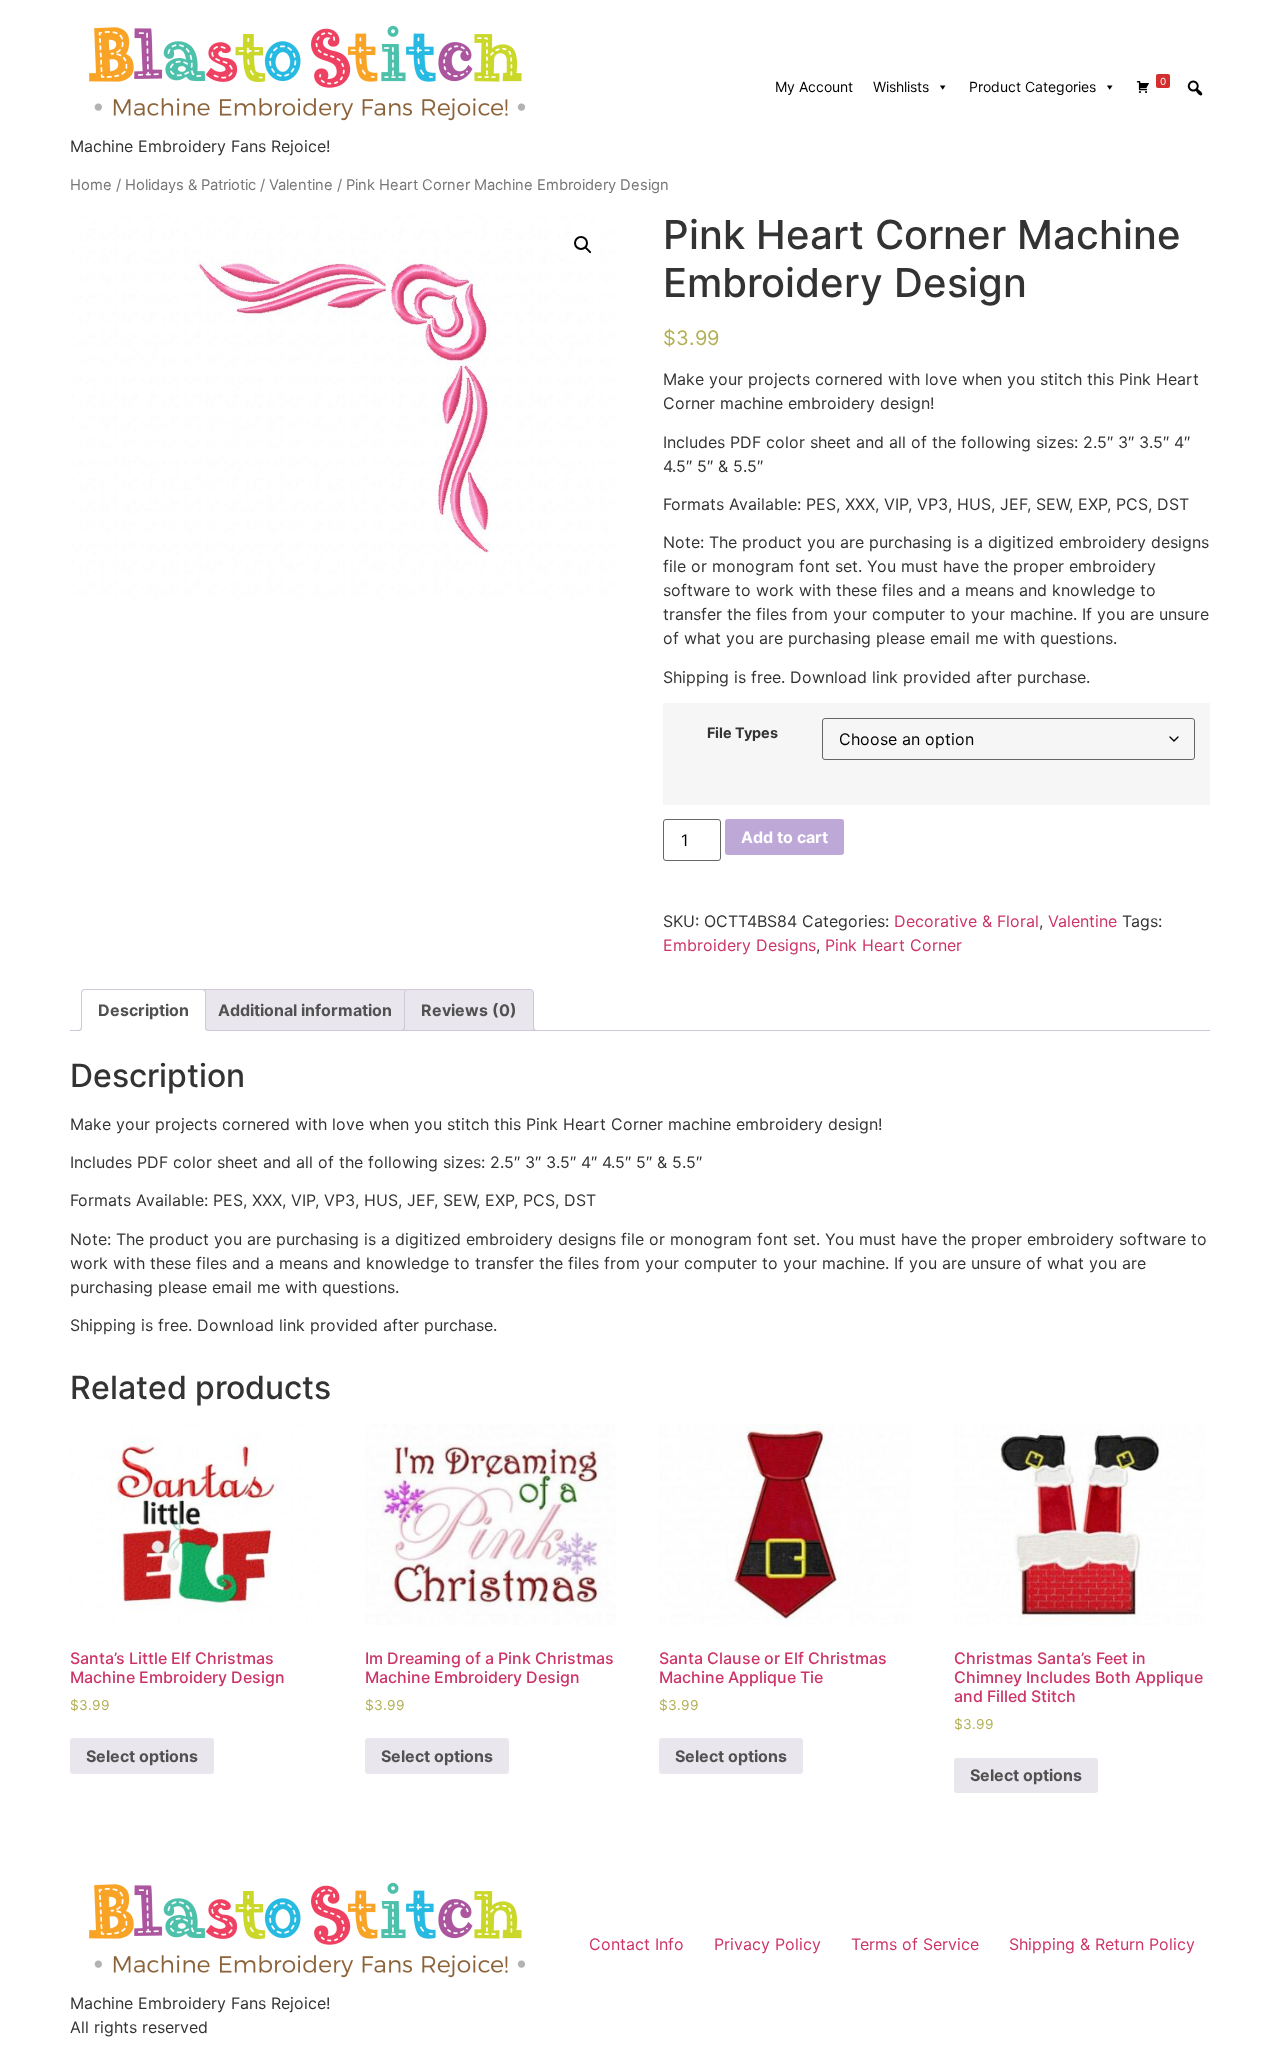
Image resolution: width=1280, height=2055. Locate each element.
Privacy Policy (767, 1944)
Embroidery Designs (739, 945)
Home (91, 185)
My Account (814, 86)
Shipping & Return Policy (1102, 1944)
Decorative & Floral (966, 921)
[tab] (143, 1010)
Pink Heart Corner (893, 945)
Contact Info (636, 1944)
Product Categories (1032, 86)
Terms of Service (915, 1944)
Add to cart (784, 837)
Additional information (305, 1010)
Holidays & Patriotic (190, 185)
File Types (742, 733)
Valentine (301, 185)
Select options (142, 1756)
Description (143, 1010)
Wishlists (901, 86)
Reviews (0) (469, 1010)
